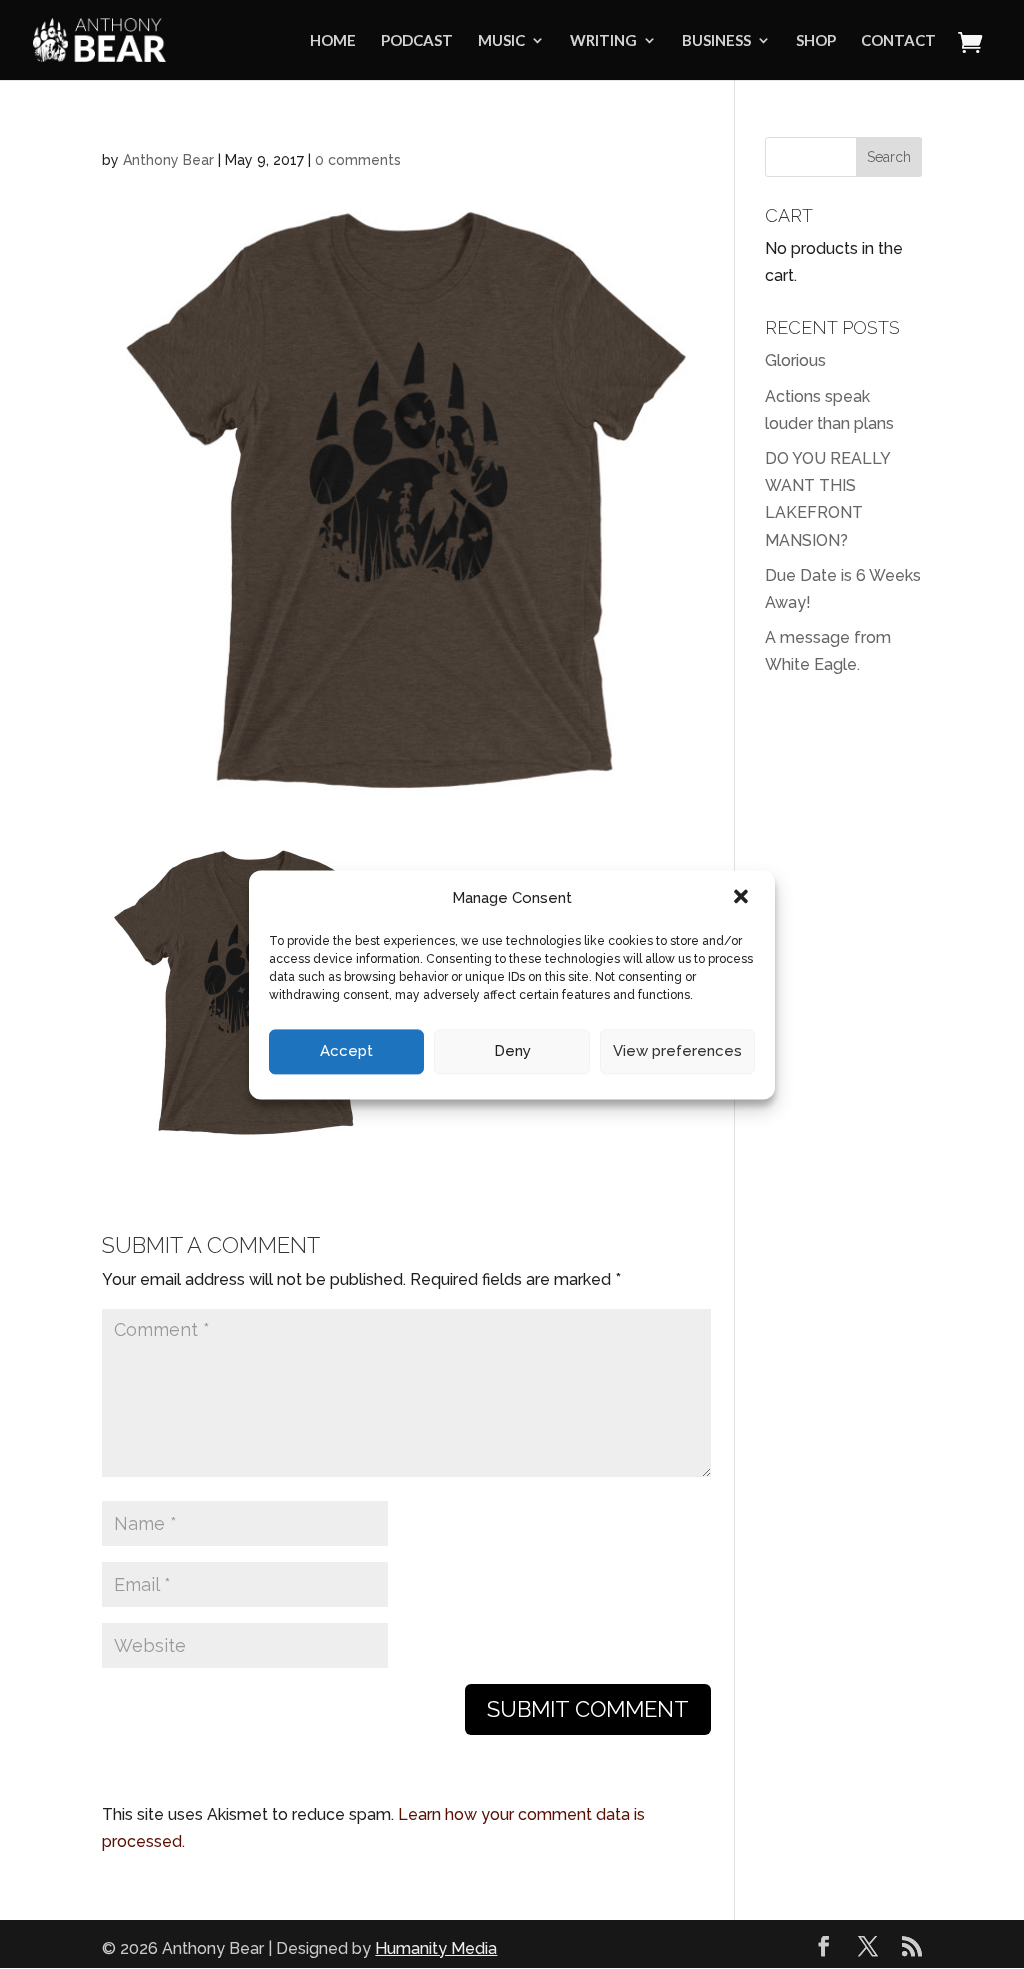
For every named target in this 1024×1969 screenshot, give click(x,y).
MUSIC (501, 41)
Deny (512, 1052)
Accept (346, 1052)
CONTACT (898, 41)
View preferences (677, 1052)
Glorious (795, 360)
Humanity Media (436, 1948)
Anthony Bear (168, 160)
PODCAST (417, 41)
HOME (333, 41)
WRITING (603, 41)
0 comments (358, 160)
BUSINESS (716, 41)
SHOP (816, 41)
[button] (743, 898)
